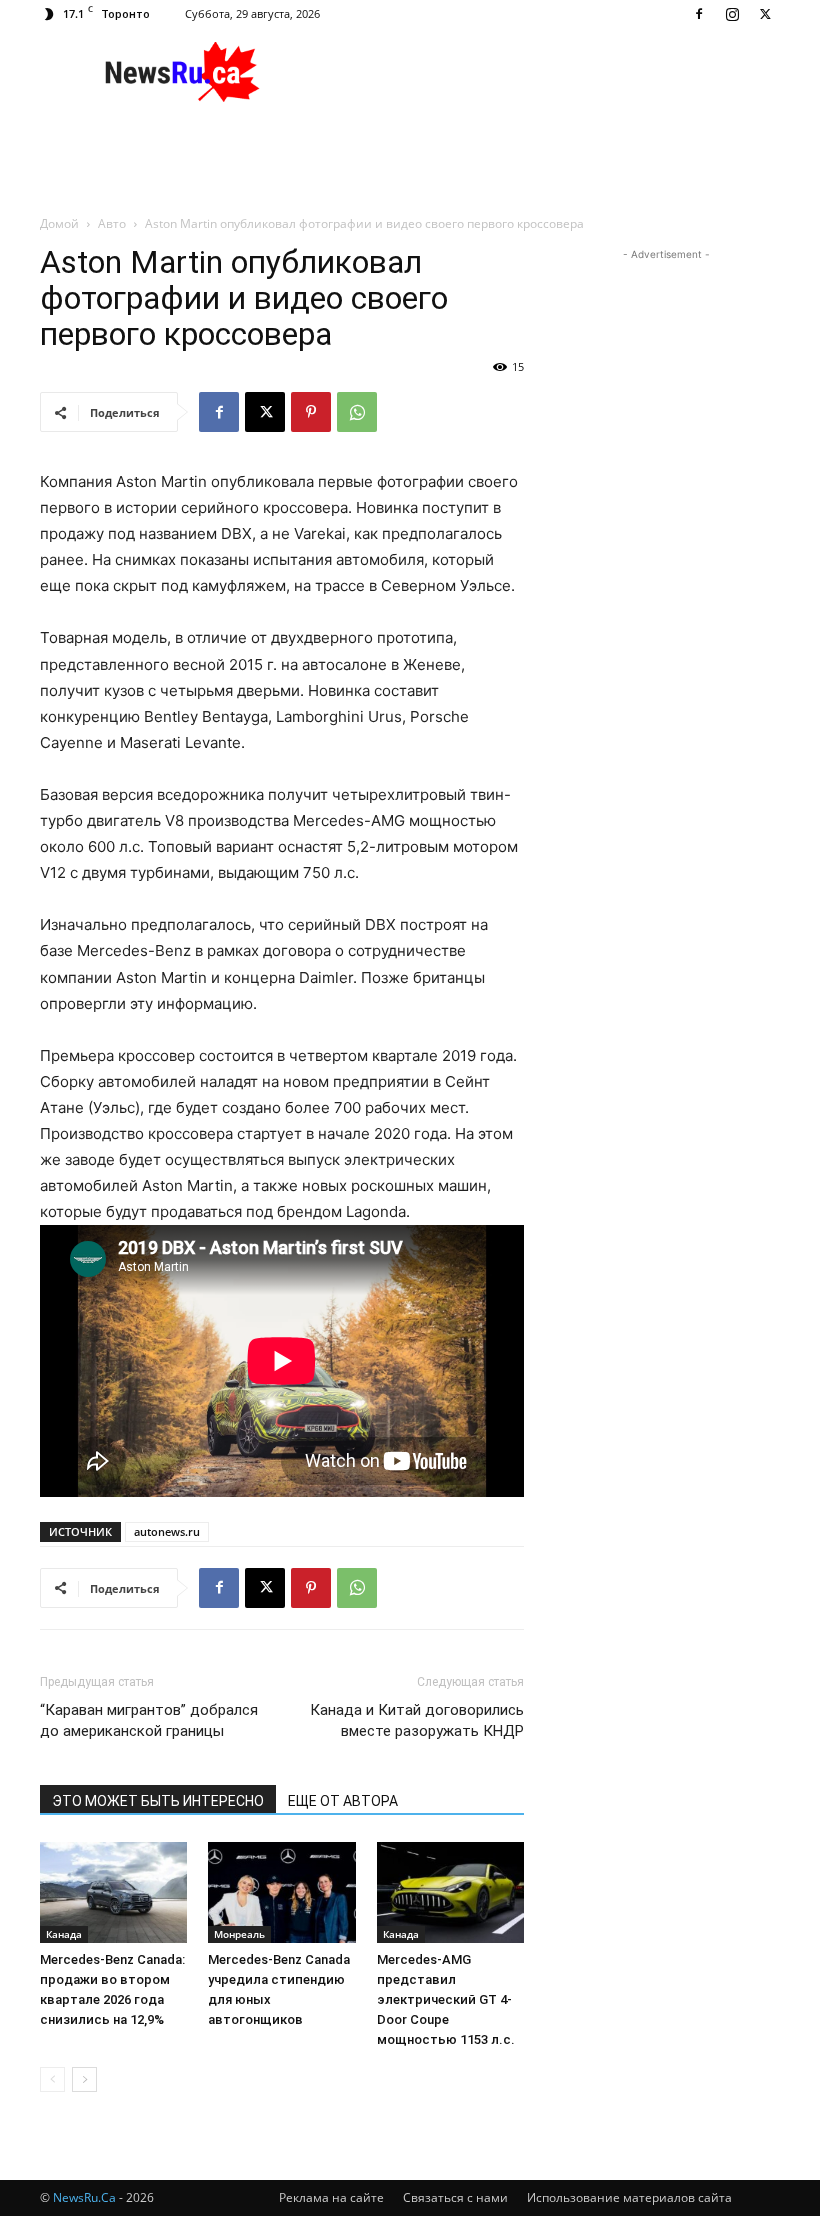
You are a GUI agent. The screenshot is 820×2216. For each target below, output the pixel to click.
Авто (112, 223)
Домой (59, 223)
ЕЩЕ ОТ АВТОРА (343, 1801)
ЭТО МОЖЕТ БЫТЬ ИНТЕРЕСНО (158, 1801)
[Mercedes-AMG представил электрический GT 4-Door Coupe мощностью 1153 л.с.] (450, 1892)
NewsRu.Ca (84, 2197)
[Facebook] (699, 14)
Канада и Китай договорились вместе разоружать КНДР (417, 1720)
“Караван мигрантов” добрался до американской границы (149, 1720)
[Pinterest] (311, 412)
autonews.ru (167, 1531)
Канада (64, 1934)
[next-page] (84, 2079)
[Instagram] (732, 14)
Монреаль (239, 1934)
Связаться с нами (455, 2197)
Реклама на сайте (331, 2197)
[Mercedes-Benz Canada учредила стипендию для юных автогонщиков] (281, 1892)
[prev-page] (52, 2079)
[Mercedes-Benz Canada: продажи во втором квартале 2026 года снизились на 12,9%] (113, 1892)
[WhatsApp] (357, 412)
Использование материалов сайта (629, 2197)
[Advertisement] (545, 72)
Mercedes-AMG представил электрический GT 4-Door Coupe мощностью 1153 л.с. (446, 1999)
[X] (765, 14)
